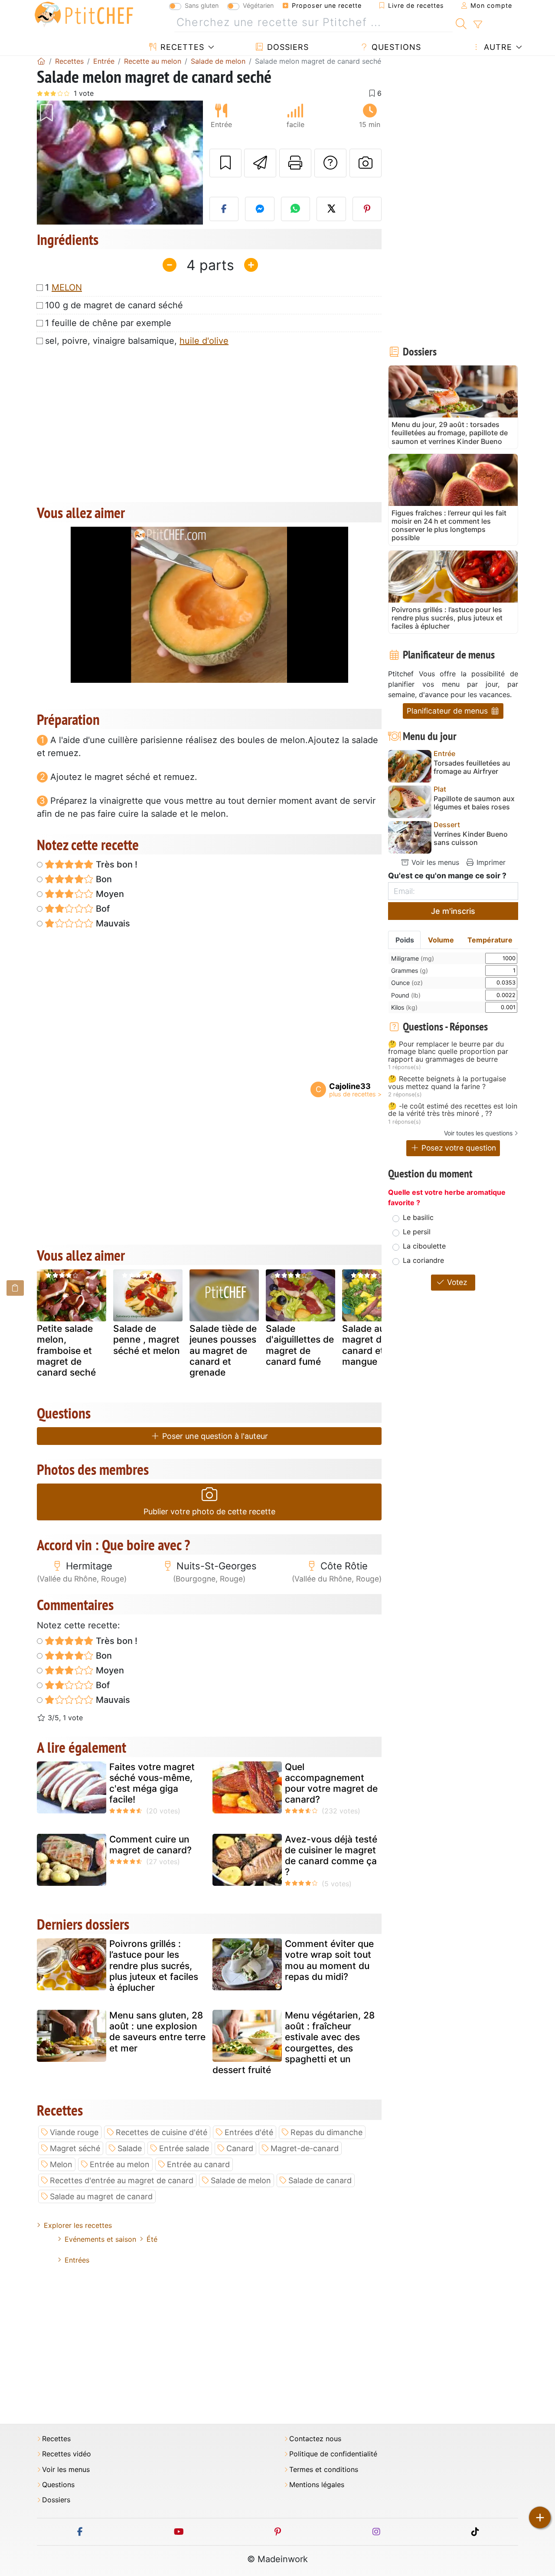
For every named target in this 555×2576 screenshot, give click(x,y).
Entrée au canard (198, 2164)
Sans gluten (202, 5)
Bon (103, 879)
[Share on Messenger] (260, 209)
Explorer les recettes (78, 2225)
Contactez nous (315, 2439)
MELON (67, 287)
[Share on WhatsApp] (296, 209)
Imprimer (490, 862)
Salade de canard (320, 2180)
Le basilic (418, 1217)
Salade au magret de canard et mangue (364, 1345)
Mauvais (112, 923)
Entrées (77, 2260)
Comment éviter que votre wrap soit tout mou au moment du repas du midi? (329, 1960)
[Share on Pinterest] (367, 209)
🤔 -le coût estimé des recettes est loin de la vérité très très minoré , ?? (453, 1110)
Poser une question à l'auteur (214, 1436)
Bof (102, 909)
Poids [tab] (405, 940)
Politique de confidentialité (333, 2454)
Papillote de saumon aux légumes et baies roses (474, 803)
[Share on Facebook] (224, 209)
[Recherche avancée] (478, 25)
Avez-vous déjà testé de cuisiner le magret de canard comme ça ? (331, 1856)
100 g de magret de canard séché (114, 305)
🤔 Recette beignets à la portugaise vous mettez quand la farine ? (447, 1083)
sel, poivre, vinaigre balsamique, (137, 341)
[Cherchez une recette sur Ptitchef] (461, 23)
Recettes (181, 47)
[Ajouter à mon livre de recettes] (225, 163)
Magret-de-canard (305, 2148)
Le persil (417, 1232)
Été (152, 2239)
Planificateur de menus (448, 711)
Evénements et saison (100, 2239)
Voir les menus (434, 862)
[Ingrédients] (15, 1288)
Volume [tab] (441, 940)
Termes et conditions (324, 2470)
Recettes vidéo (67, 2454)
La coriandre (423, 1260)
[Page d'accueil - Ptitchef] (41, 61)
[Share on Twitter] (331, 209)
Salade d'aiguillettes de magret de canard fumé (300, 1345)
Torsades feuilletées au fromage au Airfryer (472, 767)
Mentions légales (317, 2485)
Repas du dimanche (326, 2132)
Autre (497, 47)
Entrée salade (184, 2148)
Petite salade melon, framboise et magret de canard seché (66, 1350)
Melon (61, 2164)
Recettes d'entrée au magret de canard (122, 2180)
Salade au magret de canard (101, 2196)
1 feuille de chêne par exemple (108, 323)
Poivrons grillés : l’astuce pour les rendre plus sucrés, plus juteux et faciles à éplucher (154, 1966)
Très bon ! (116, 864)
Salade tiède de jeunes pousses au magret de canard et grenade (223, 1350)
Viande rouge (74, 2132)
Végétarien (258, 5)
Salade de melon (241, 2180)
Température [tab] (490, 940)
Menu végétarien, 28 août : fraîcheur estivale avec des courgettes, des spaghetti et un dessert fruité (294, 2043)
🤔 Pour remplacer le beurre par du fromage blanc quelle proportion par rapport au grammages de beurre (448, 1052)
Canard (240, 2148)
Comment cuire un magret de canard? (150, 1845)
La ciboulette (424, 1246)
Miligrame (413, 958)
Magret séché (75, 2148)
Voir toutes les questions (478, 1133)
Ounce (407, 983)
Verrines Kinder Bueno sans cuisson (471, 838)
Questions (395, 47)
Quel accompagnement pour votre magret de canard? (331, 1783)
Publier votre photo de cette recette (209, 1511)
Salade (130, 2148)
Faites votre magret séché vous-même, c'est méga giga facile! (152, 1783)
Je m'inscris (453, 911)
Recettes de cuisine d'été (162, 2132)
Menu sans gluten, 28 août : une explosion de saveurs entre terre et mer (157, 2032)
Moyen (109, 894)
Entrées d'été (249, 2132)
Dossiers (287, 47)
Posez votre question (458, 1148)
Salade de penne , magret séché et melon (147, 1339)
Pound (406, 995)
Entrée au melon (120, 2164)
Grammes (410, 970)
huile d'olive (204, 341)
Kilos (404, 1007)
